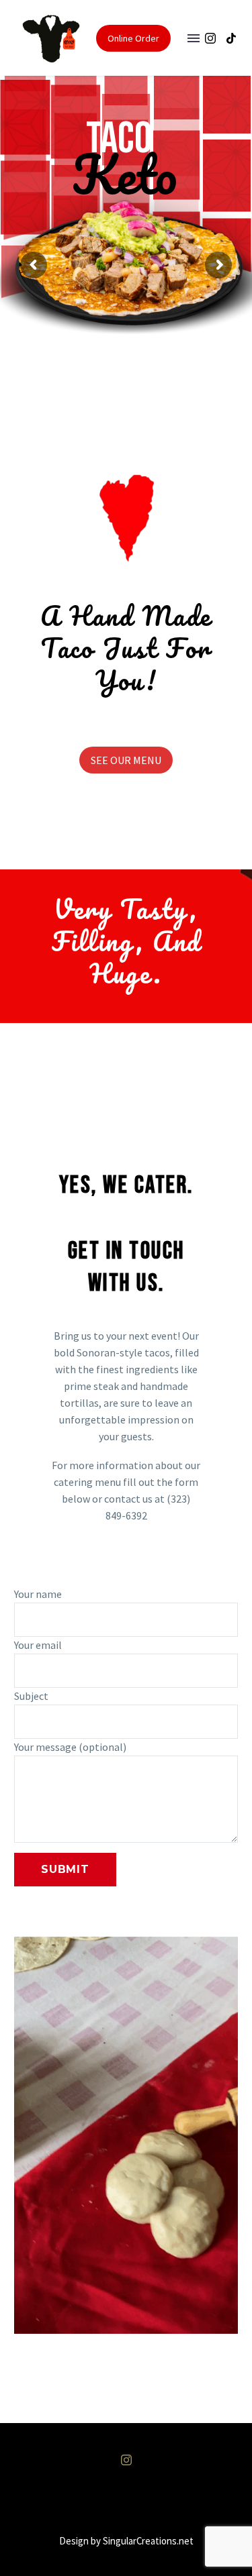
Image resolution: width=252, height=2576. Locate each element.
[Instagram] (210, 38)
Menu (194, 38)
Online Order (133, 38)
